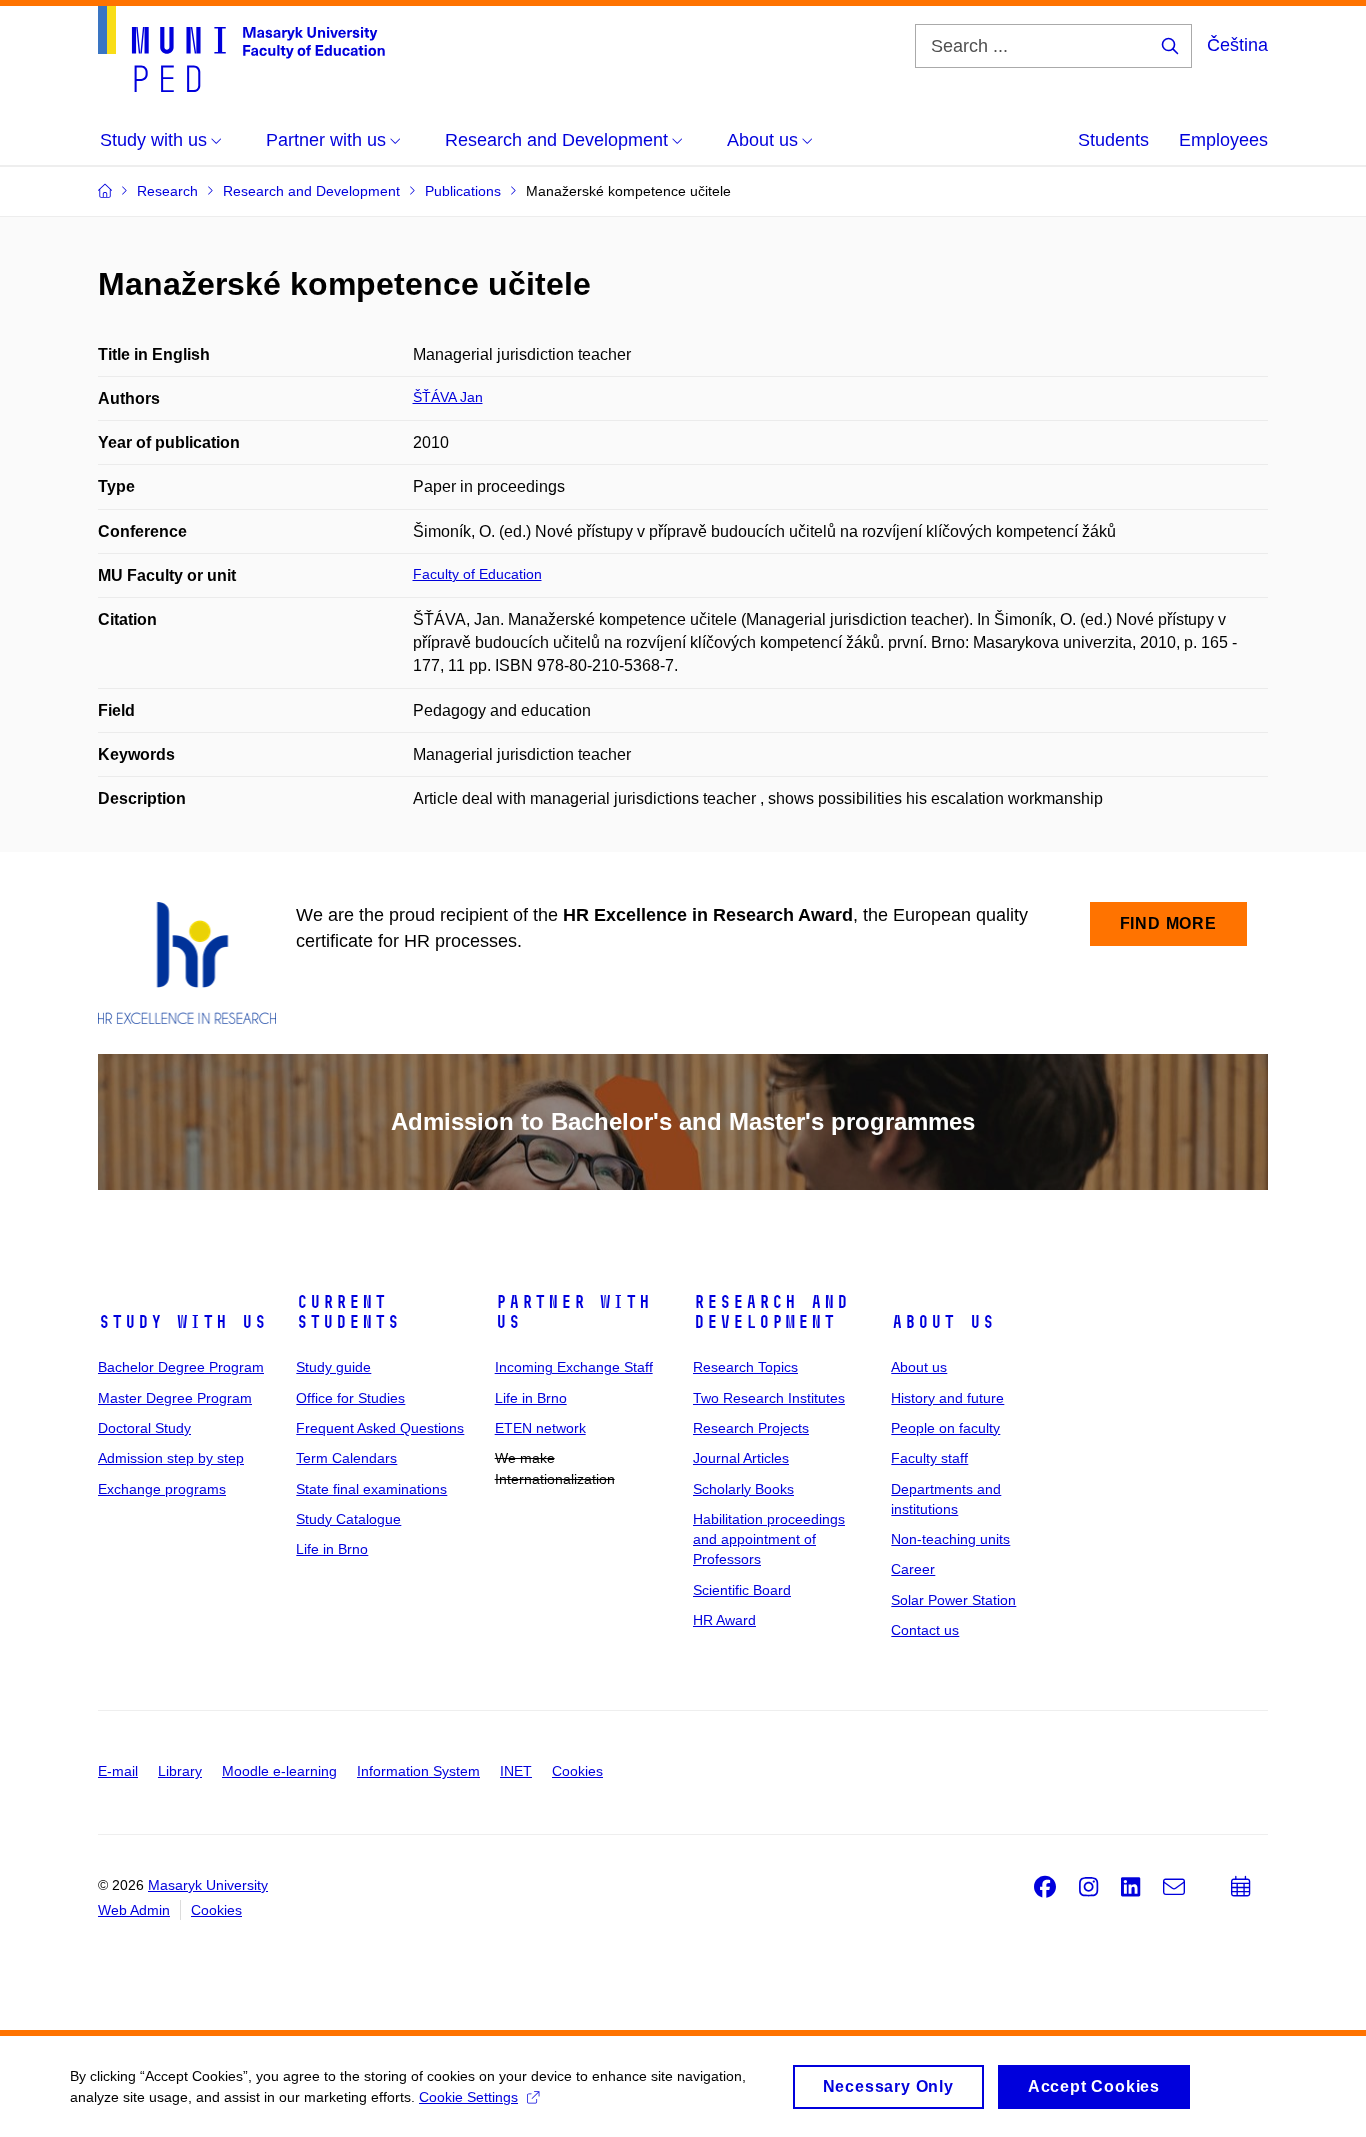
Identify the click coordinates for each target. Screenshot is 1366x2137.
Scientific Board (742, 1590)
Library (180, 1771)
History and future (947, 1398)
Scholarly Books (743, 1489)
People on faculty (945, 1428)
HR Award (724, 1620)
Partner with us (573, 1312)
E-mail (118, 1771)
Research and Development (771, 1312)
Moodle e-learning (279, 1771)
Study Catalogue (348, 1519)
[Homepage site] (241, 49)
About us (943, 1322)
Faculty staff (929, 1458)
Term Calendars (346, 1458)
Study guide (333, 1367)
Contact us (925, 1630)
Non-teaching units (950, 1539)
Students (1113, 140)
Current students (348, 1312)
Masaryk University (208, 1885)
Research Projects (751, 1428)
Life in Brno (332, 1549)
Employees (1223, 140)
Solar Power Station (953, 1600)
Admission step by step (171, 1458)
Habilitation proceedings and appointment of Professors (769, 1539)
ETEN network (540, 1428)
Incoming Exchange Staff (574, 1367)
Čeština (1237, 45)
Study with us (182, 1322)
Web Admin (134, 1910)
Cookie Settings (468, 2097)
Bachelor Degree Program (181, 1367)
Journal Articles (741, 1458)
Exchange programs (162, 1489)
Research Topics (745, 1367)
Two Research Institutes (769, 1398)
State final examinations (371, 1489)
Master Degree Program (175, 1398)
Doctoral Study (144, 1428)
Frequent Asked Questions (380, 1428)
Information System (418, 1771)
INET (516, 1771)
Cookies (577, 1771)
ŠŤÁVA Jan (448, 397)
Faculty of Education (477, 574)
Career (913, 1569)
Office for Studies (350, 1398)
